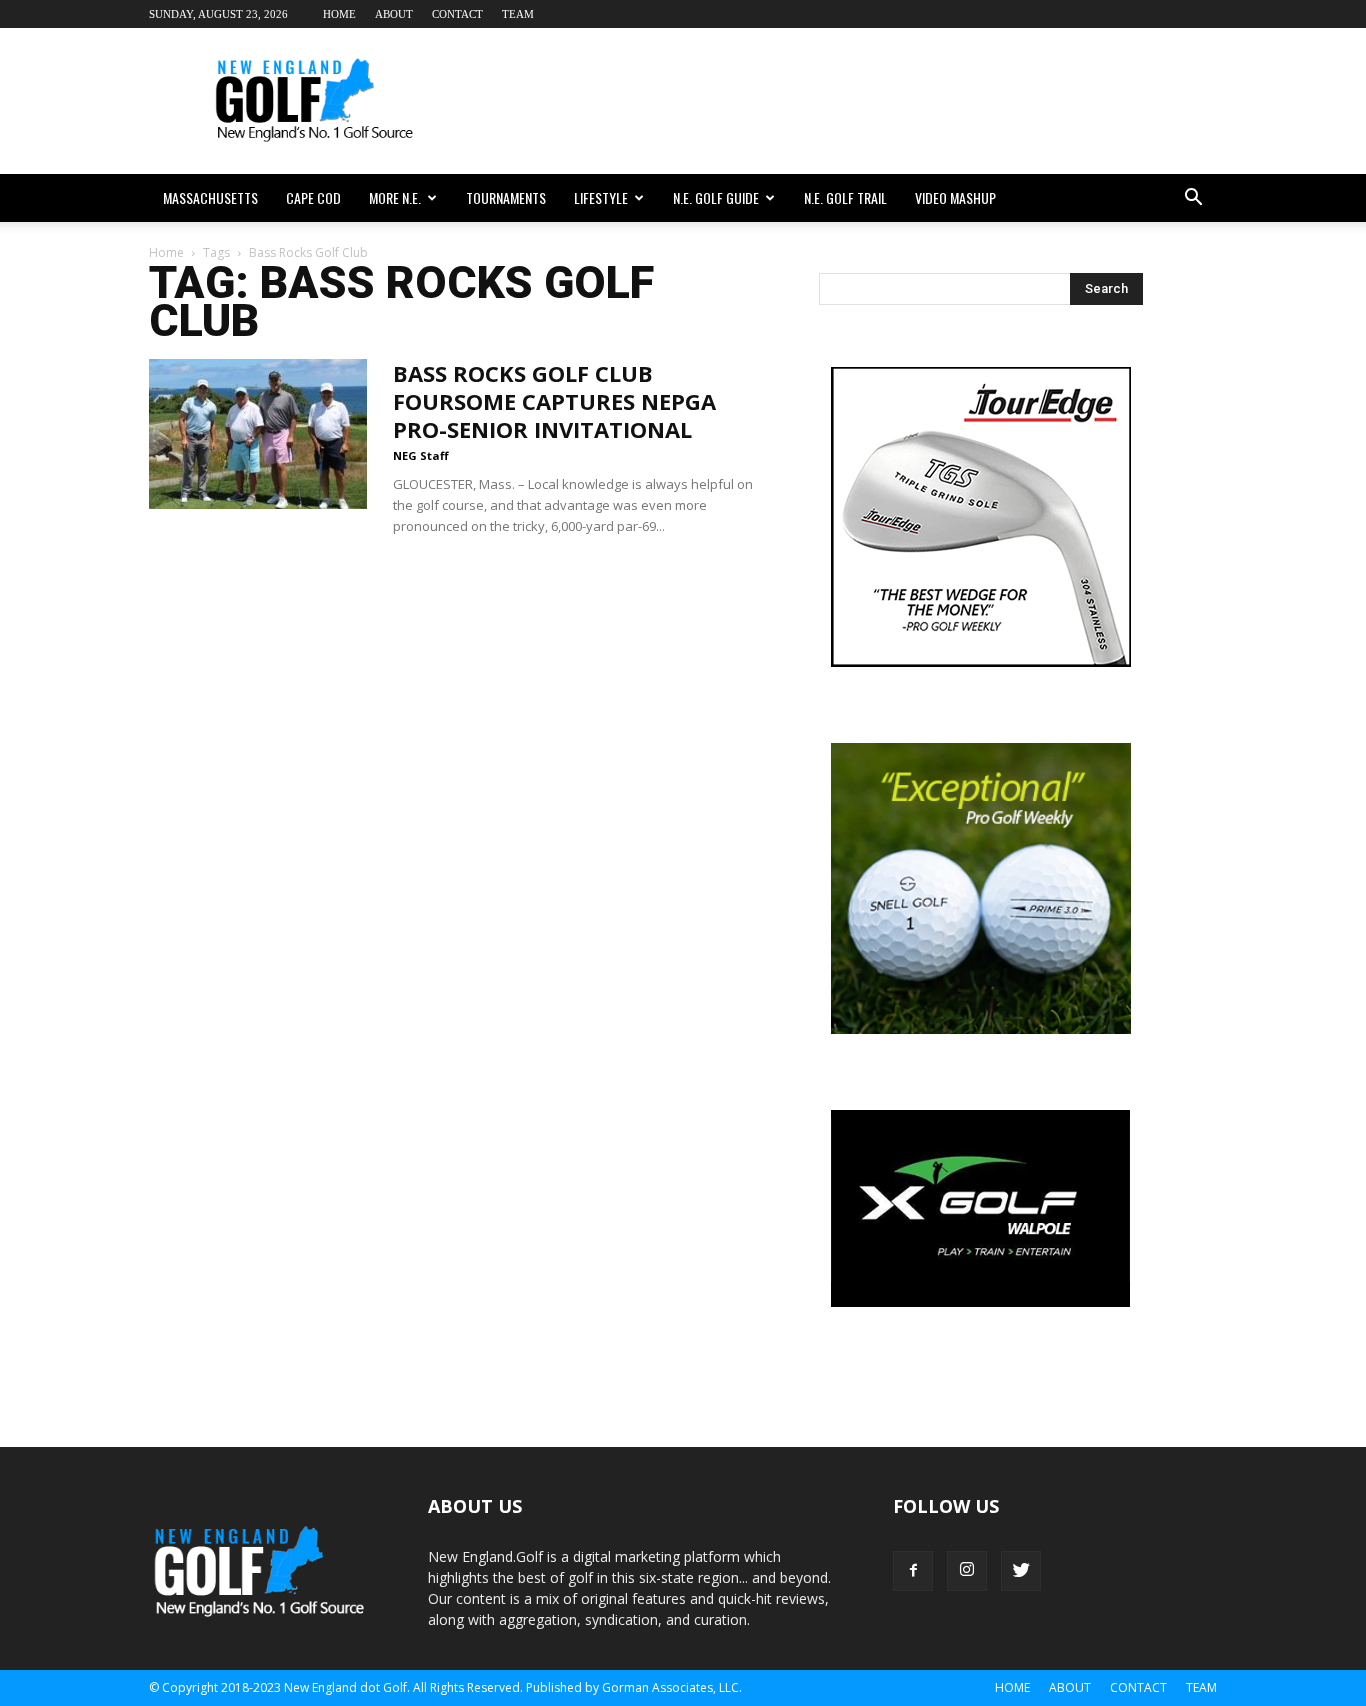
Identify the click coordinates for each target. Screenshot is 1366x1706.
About (394, 14)
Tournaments (506, 197)
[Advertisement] (853, 101)
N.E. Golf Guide (716, 197)
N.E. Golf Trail (845, 197)
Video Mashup (955, 197)
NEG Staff (421, 455)
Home (339, 14)
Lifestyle (601, 197)
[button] (1193, 198)
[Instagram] (967, 1571)
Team (518, 14)
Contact (457, 14)
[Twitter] (1021, 1571)
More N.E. (395, 197)
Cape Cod (313, 197)
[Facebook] (913, 1571)
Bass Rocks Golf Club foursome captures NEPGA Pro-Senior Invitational (554, 401)
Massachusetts (210, 197)
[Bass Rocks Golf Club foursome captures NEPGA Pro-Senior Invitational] (258, 434)
